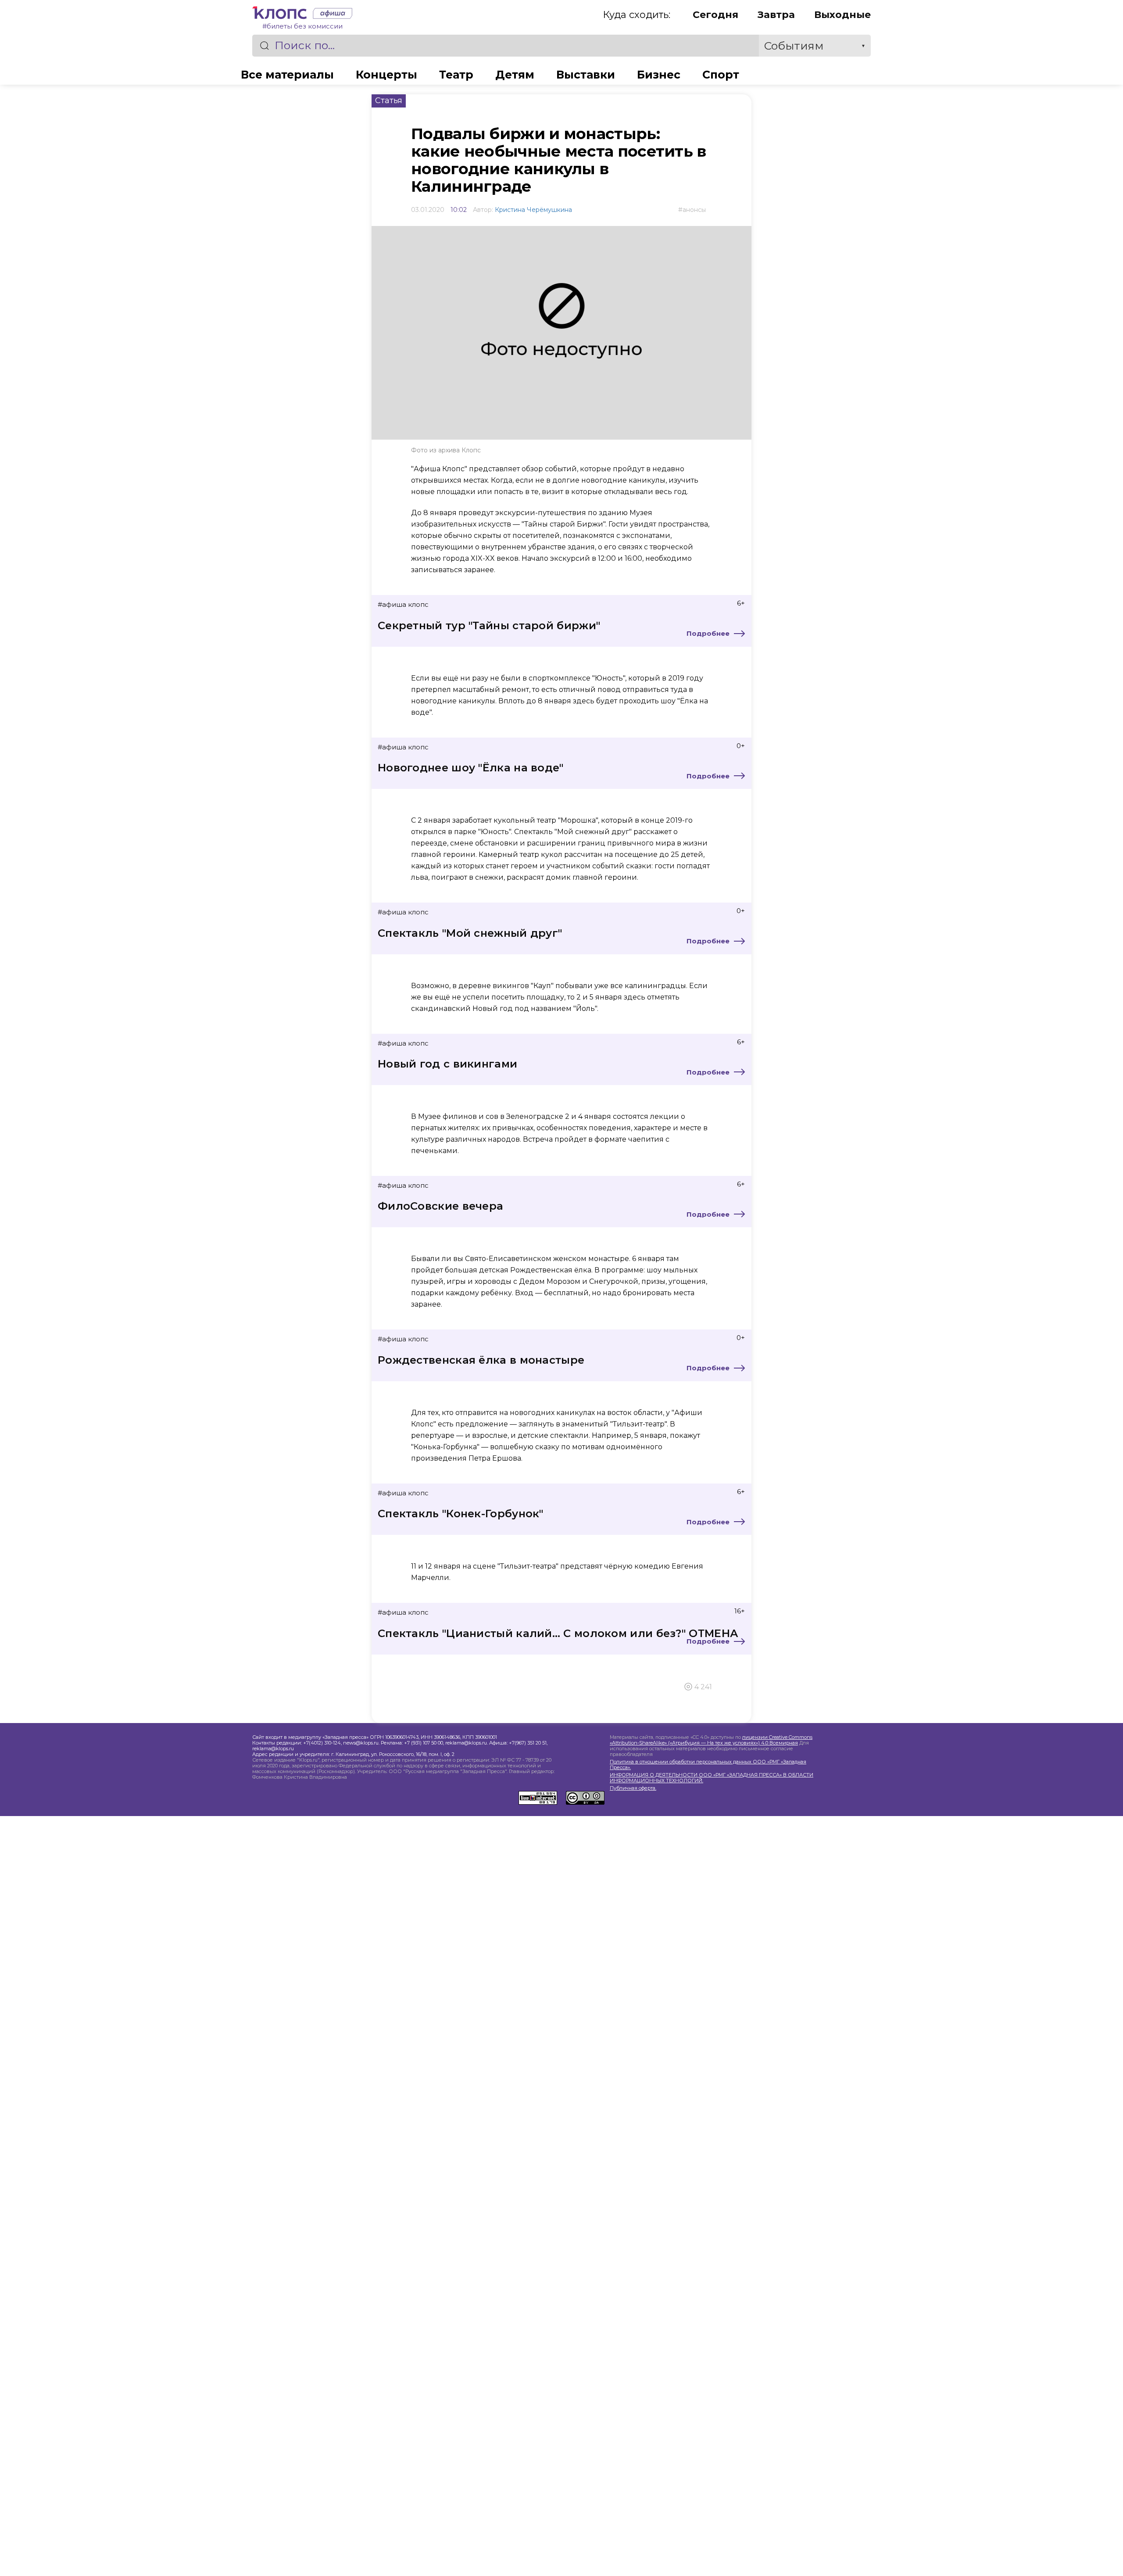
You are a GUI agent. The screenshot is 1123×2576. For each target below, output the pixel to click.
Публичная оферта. (633, 1788)
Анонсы (694, 210)
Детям (515, 75)
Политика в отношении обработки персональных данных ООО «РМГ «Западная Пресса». (708, 1765)
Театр (456, 75)
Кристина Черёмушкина (533, 210)
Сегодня (715, 15)
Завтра (776, 15)
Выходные (842, 15)
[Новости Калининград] (280, 15)
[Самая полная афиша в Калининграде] (330, 15)
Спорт (721, 75)
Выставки (586, 75)
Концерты (386, 75)
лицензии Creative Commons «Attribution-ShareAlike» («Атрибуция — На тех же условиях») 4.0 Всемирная (711, 1740)
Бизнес (659, 75)
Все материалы (287, 75)
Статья (389, 100)
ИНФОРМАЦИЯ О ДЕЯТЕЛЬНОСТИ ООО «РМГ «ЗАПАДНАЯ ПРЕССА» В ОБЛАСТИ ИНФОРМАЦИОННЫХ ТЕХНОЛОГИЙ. (712, 1778)
